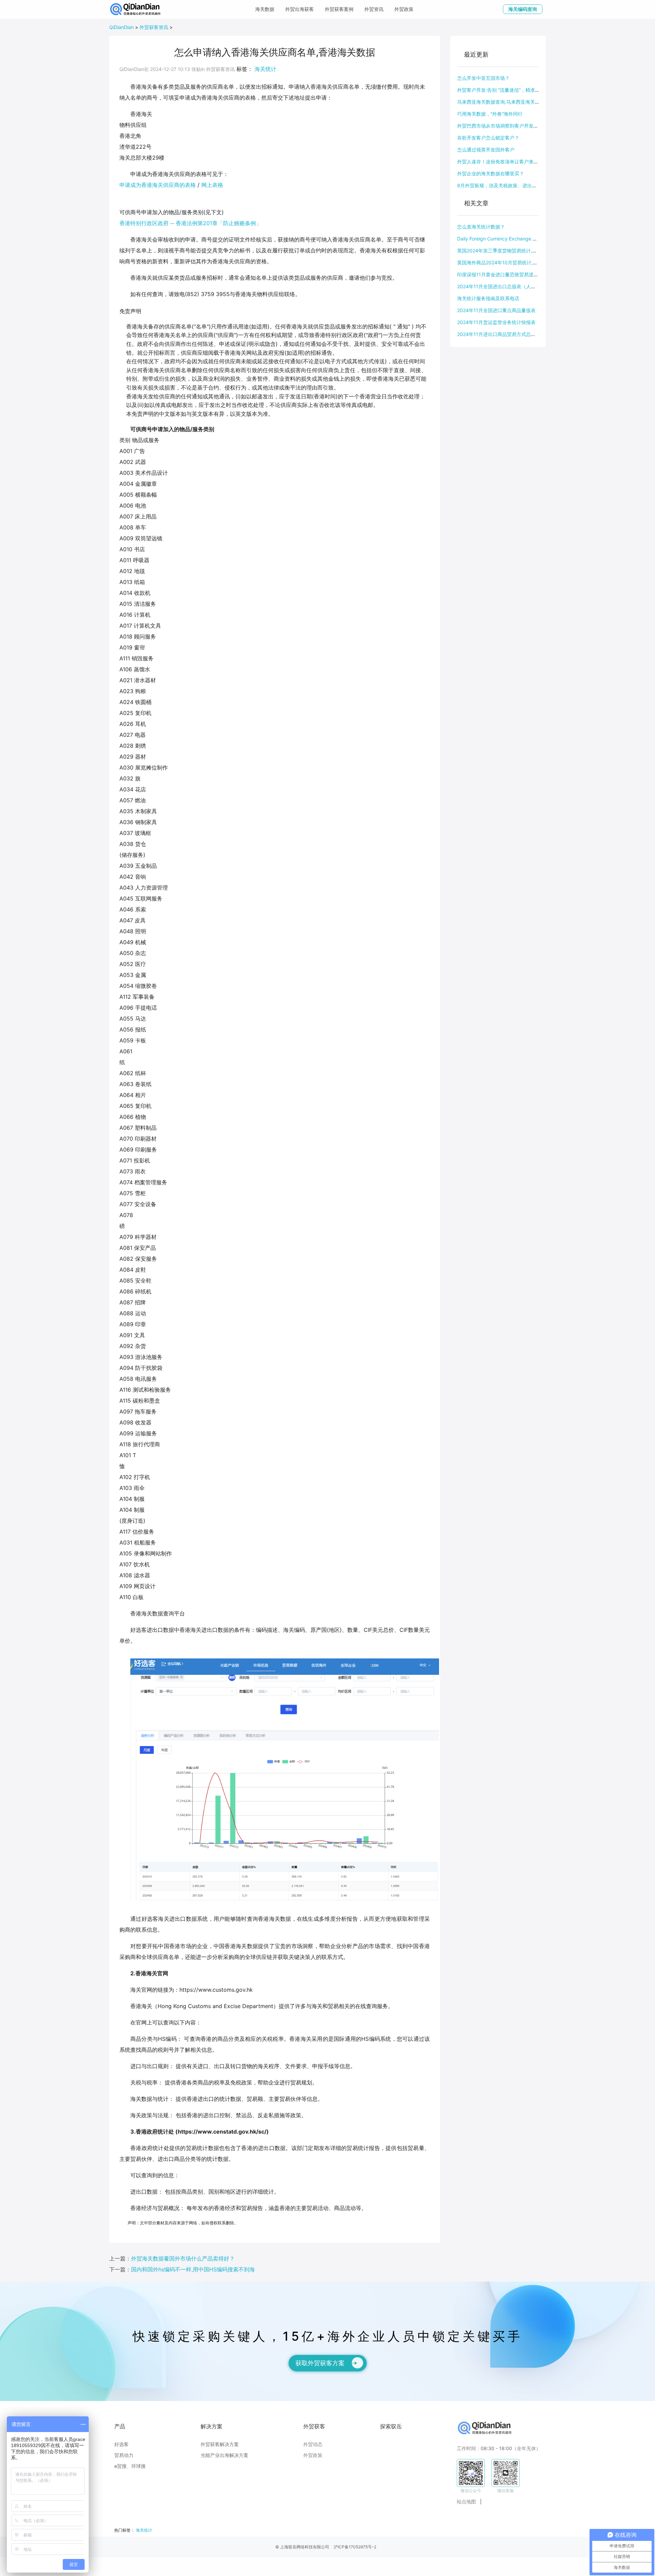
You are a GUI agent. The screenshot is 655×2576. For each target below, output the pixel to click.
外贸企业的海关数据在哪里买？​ (491, 173)
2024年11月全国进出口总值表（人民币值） (504, 286)
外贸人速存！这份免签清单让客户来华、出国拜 (507, 162)
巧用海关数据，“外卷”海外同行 (490, 114)
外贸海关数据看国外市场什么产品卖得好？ (183, 2258)
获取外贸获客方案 (320, 2363)
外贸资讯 (374, 9)
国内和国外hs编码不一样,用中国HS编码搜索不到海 (193, 2269)
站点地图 (466, 2501)
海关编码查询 (523, 9)
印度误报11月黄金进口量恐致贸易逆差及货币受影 (510, 274)
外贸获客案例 (339, 9)
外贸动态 (313, 2444)
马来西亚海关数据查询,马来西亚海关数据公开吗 (508, 102)
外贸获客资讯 (154, 27)
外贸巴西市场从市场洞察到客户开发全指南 (503, 126)
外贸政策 (404, 9)
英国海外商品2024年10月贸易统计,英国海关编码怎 (512, 262)
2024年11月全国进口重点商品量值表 (496, 310)
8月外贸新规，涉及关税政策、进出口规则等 (504, 185)
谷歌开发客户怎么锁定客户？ (488, 138)
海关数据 (265, 9)
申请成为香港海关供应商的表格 (158, 185)
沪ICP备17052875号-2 (355, 2547)
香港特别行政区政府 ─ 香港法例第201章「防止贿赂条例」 (190, 223)
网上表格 (212, 185)
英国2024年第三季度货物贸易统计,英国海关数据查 (511, 251)
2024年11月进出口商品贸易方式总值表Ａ (501, 334)
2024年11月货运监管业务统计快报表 (496, 322)
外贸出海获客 (300, 9)
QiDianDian (121, 27)
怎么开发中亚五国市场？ (483, 78)
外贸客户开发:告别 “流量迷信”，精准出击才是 (506, 90)
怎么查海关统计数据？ (481, 227)
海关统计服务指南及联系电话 (488, 298)
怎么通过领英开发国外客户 (486, 150)
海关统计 (265, 69)
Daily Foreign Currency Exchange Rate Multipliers (512, 239)
